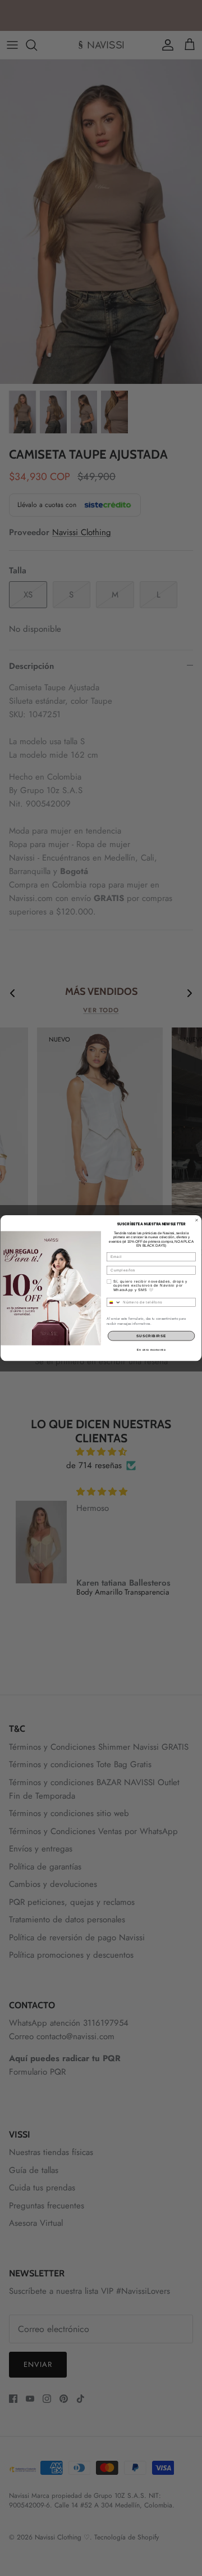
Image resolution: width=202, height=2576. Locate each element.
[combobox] (114, 1302)
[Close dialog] (197, 1220)
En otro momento (151, 1350)
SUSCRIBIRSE (151, 1336)
